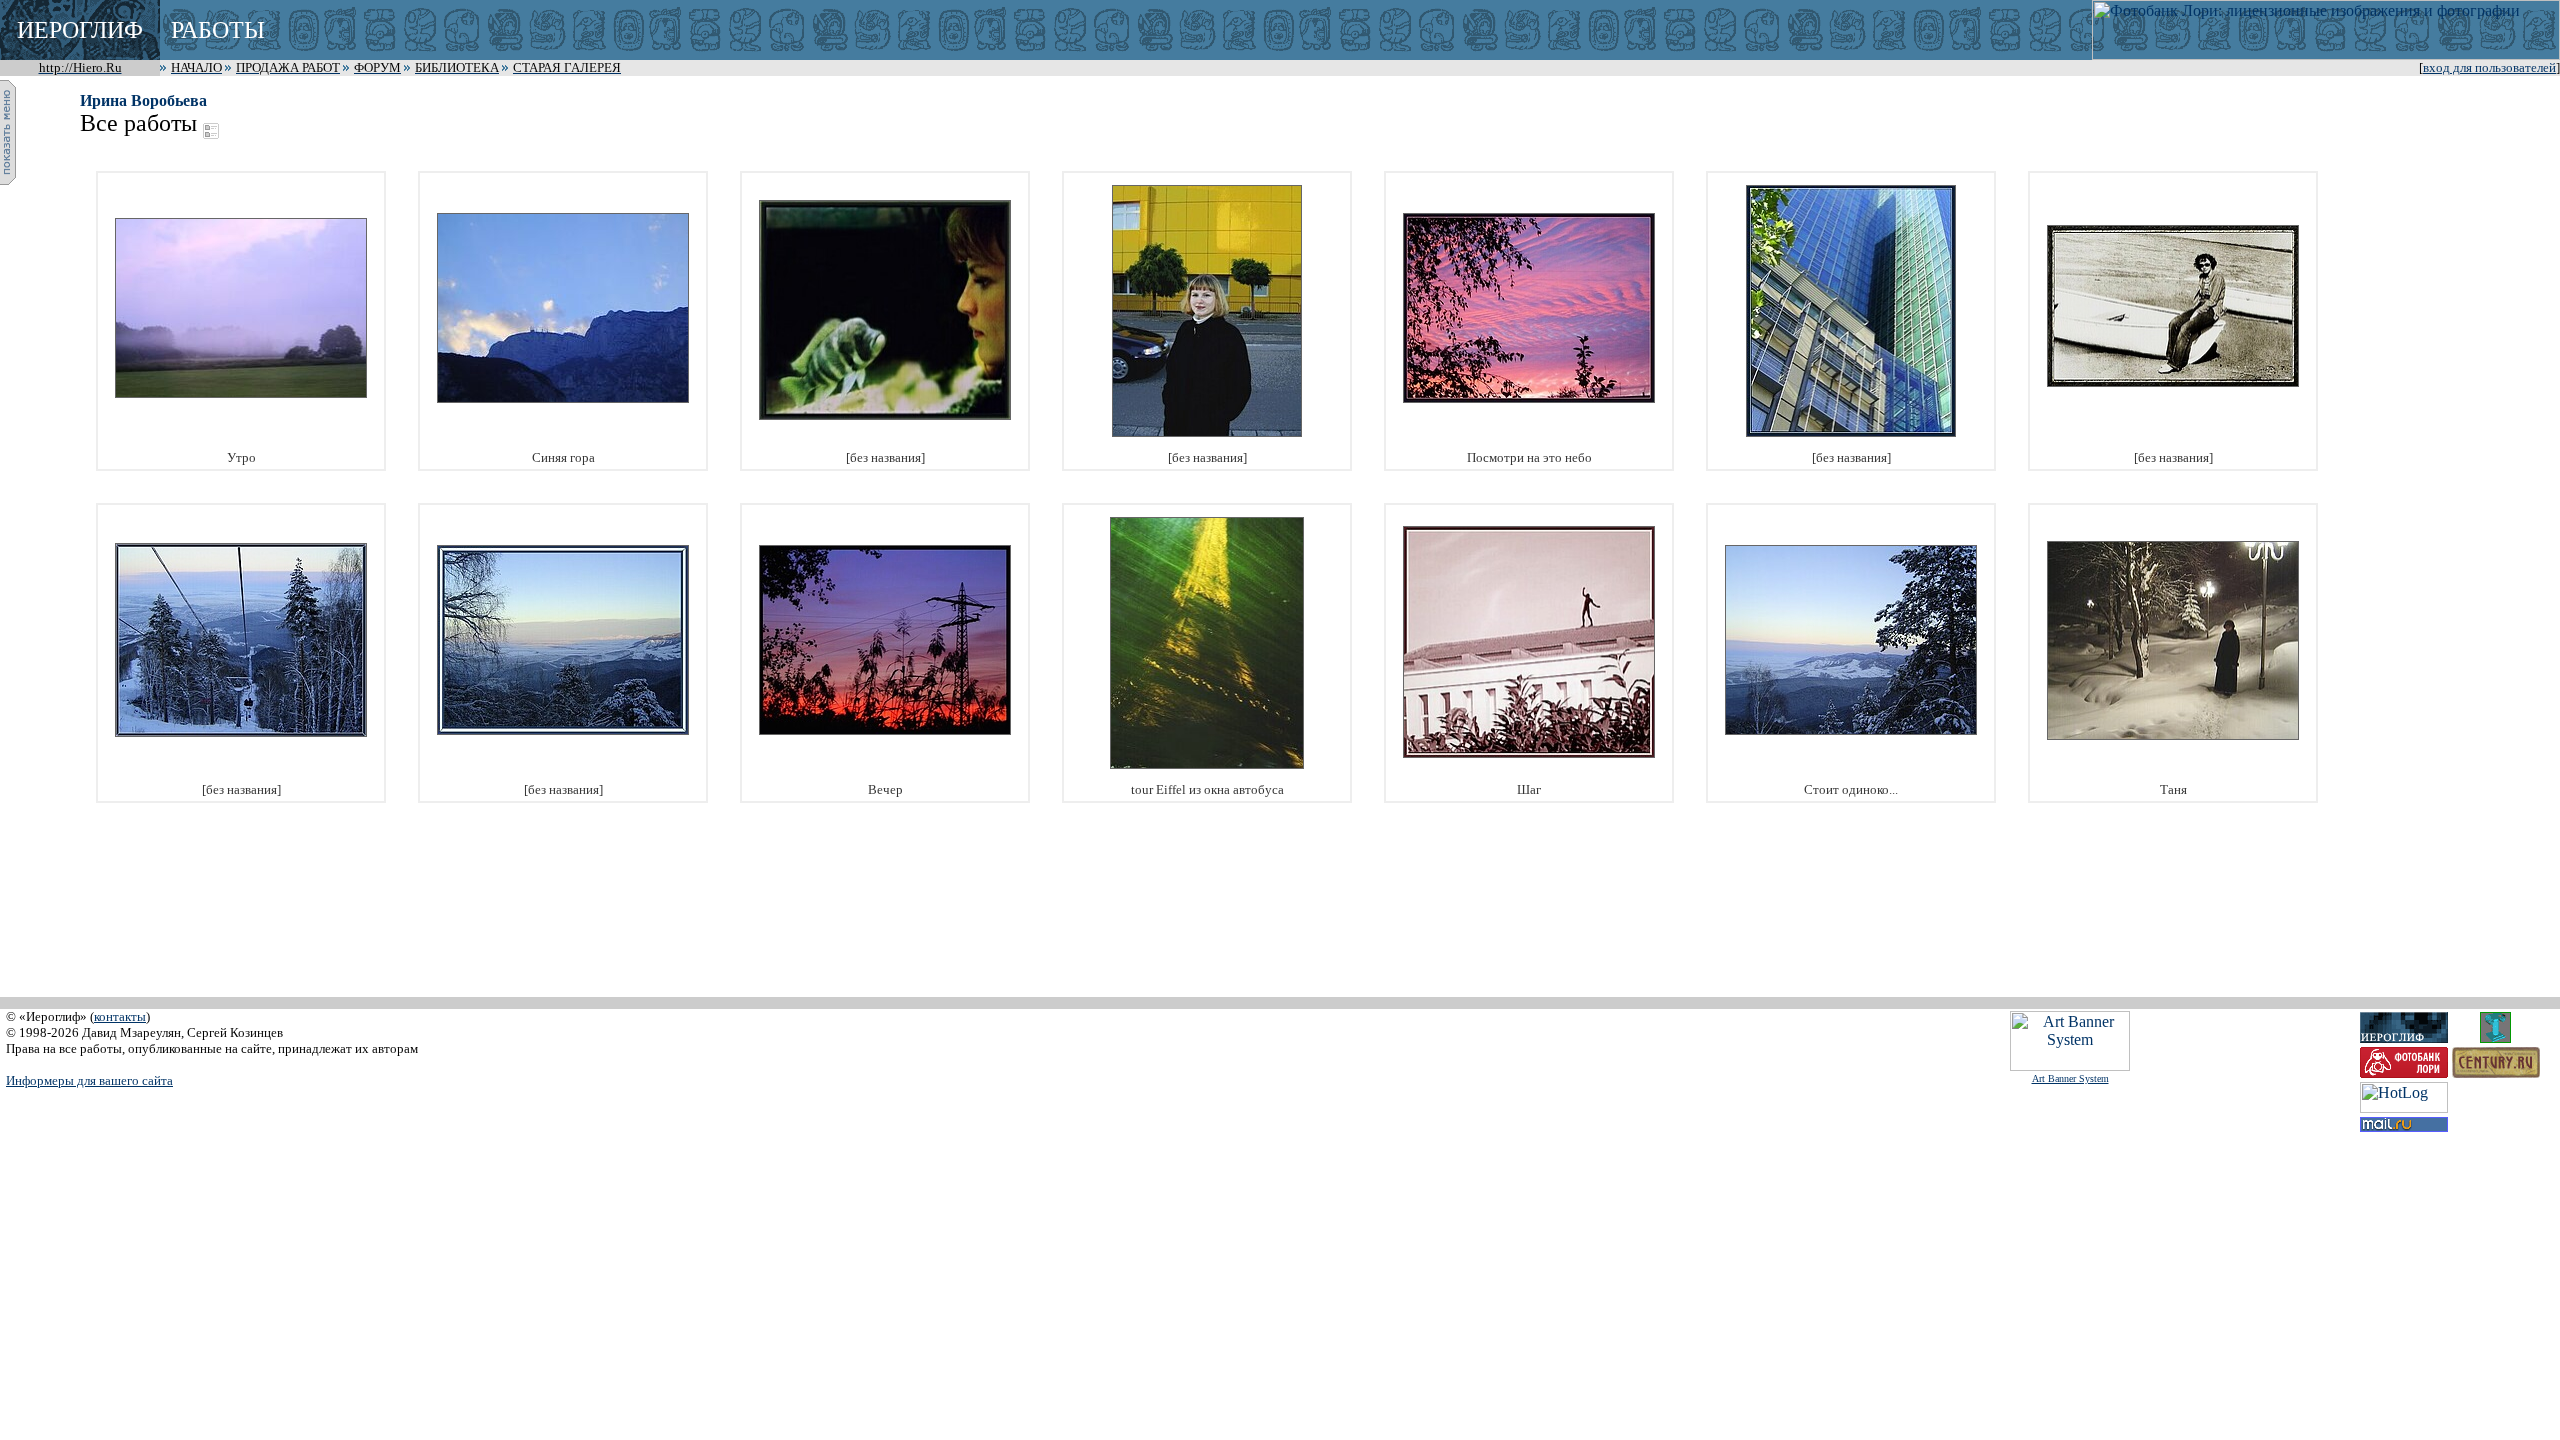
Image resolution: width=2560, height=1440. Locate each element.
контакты (120, 1016)
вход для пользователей (2489, 68)
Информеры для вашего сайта (89, 1080)
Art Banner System (2070, 1078)
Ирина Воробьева (143, 100)
